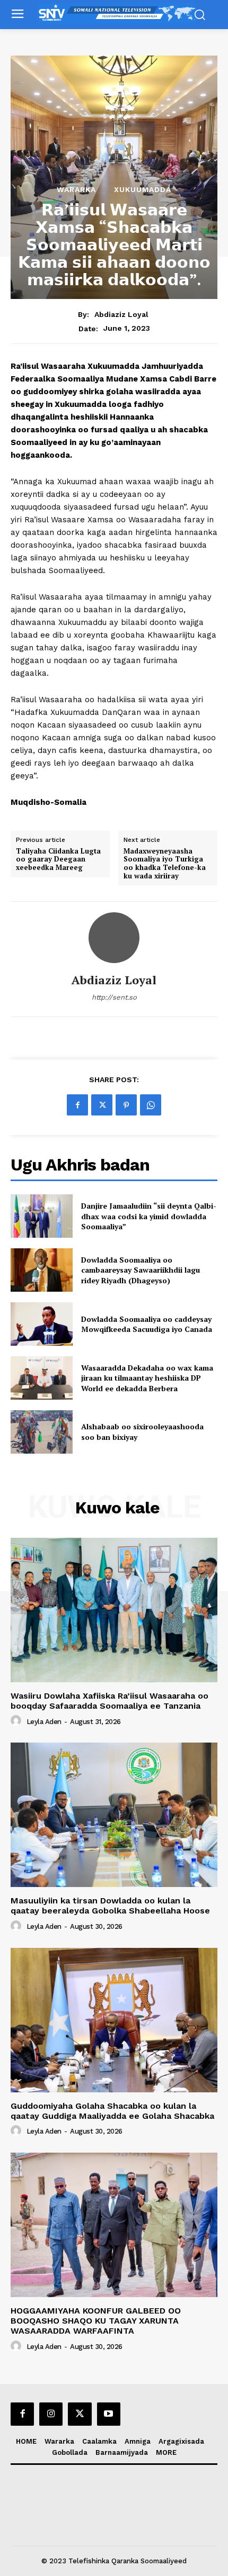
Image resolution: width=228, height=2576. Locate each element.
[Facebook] (77, 1105)
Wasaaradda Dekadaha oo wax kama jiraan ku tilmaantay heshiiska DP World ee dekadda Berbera (147, 1378)
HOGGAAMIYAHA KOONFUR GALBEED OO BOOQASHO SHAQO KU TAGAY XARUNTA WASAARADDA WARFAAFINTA (96, 2321)
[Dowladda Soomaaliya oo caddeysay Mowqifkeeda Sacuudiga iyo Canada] (42, 1324)
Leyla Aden (44, 1722)
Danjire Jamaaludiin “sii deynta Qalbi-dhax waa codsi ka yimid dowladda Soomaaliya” (149, 1216)
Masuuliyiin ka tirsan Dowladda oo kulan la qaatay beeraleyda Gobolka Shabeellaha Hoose (110, 1906)
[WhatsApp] (151, 1105)
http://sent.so (114, 997)
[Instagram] (51, 2414)
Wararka (76, 189)
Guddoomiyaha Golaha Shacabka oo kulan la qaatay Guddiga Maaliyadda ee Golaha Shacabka (112, 2111)
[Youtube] (109, 2414)
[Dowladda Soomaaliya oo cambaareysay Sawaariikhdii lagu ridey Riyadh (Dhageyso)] (42, 1270)
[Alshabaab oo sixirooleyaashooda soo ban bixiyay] (42, 1432)
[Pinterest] (126, 1105)
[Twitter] (102, 1105)
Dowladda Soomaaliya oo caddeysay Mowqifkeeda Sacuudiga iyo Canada (147, 1324)
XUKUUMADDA (143, 189)
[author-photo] (17, 1721)
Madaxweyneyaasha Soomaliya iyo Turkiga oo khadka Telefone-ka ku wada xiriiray (165, 864)
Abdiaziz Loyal (121, 314)
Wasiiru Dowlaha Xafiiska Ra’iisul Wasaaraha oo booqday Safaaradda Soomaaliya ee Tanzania (109, 1701)
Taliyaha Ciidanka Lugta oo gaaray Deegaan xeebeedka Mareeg (58, 860)
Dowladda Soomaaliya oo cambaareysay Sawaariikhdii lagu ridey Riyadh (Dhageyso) (141, 1270)
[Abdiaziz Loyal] (114, 938)
